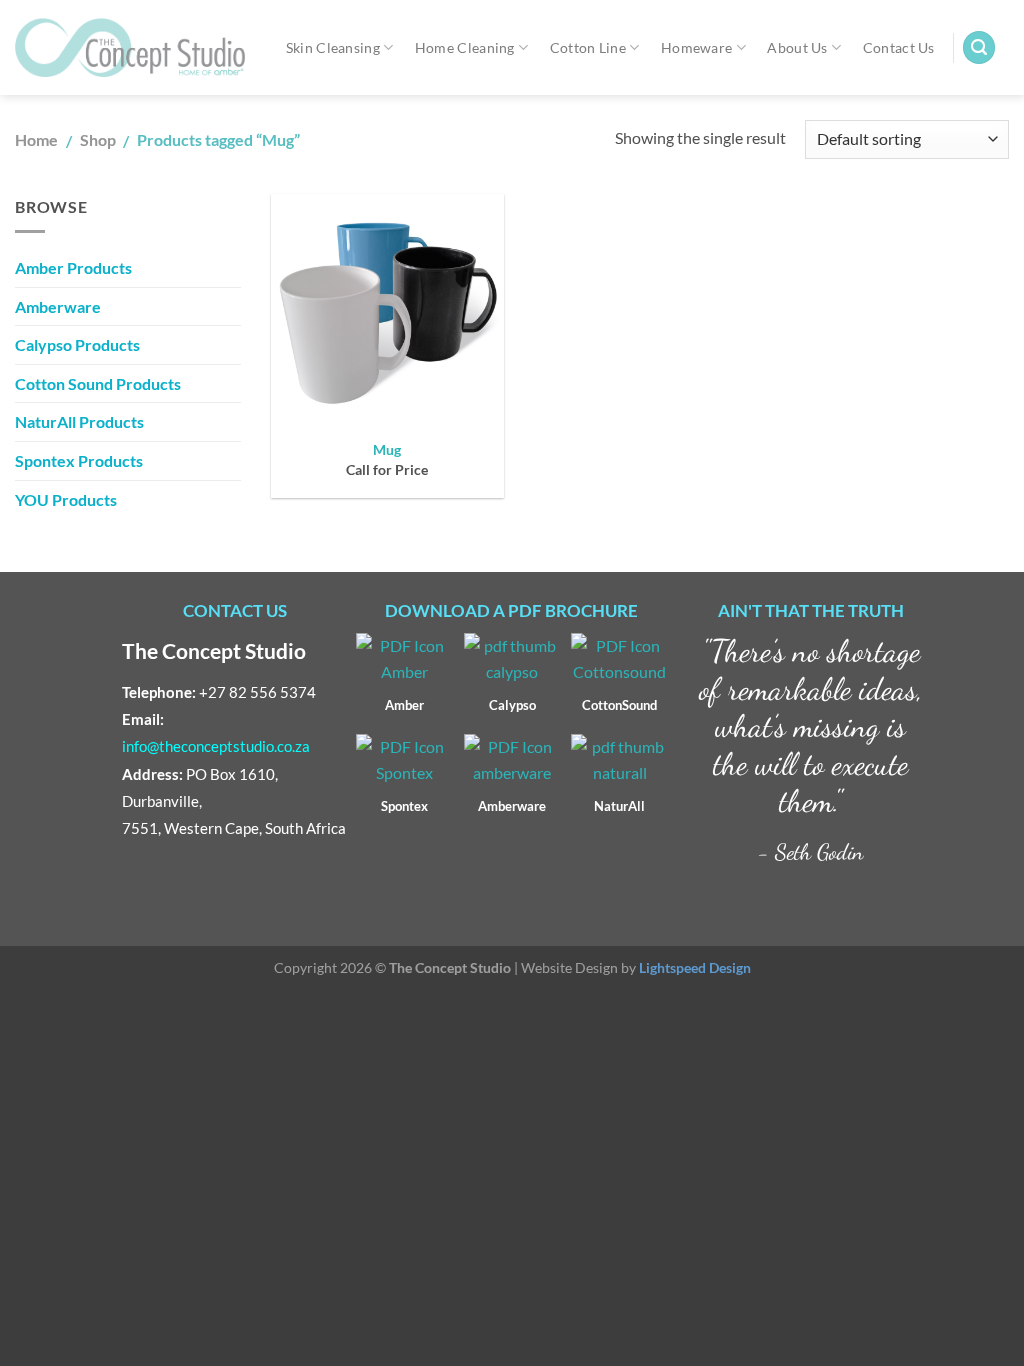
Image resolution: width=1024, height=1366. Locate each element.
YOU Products (66, 499)
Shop (98, 139)
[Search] (979, 47)
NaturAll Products (79, 421)
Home (36, 139)
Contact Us (899, 47)
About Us (797, 47)
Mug (387, 449)
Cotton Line (588, 47)
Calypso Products (77, 344)
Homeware (696, 47)
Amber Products (73, 267)
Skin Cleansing (333, 47)
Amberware (58, 306)
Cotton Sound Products (98, 383)
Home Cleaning (465, 47)
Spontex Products (79, 460)
